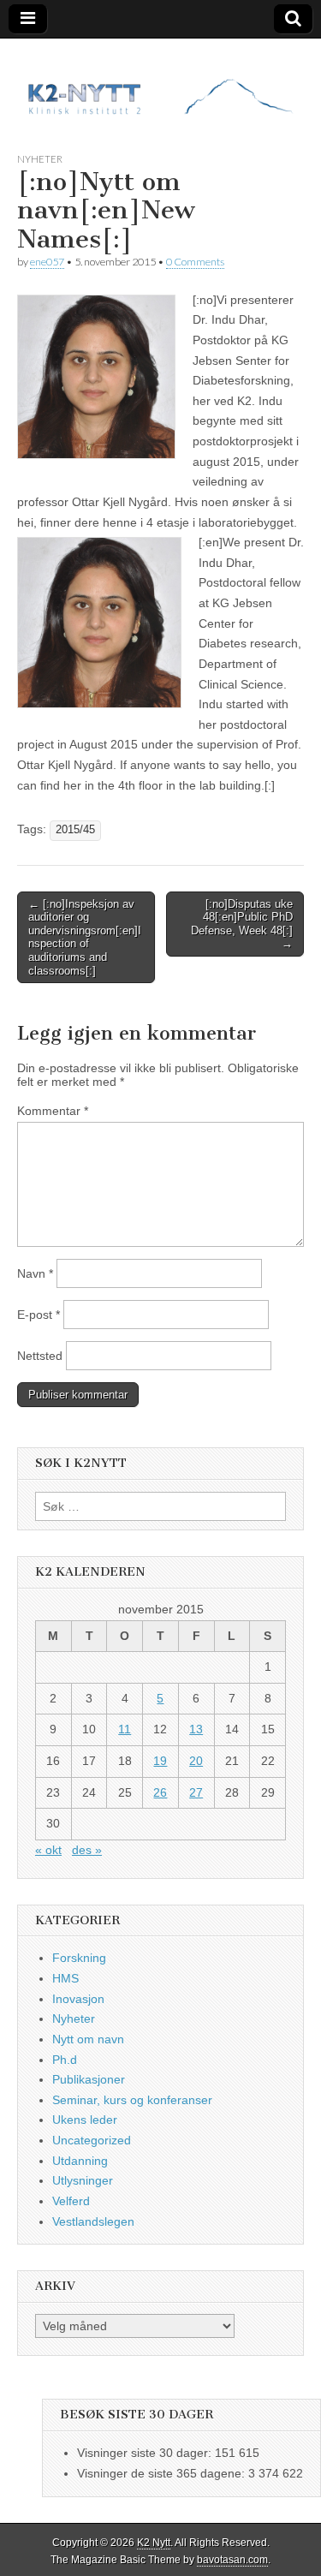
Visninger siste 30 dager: (146, 2453)
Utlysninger (83, 2180)
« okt (48, 1850)
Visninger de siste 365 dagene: (163, 2473)
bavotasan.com (232, 2560)
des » (87, 1850)
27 (196, 1792)
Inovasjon (78, 1999)
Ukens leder (85, 2120)
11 (125, 1729)
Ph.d (65, 2060)
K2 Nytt (154, 2543)
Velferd (71, 2201)
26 (160, 1792)
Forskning (79, 1958)
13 (196, 1729)
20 (196, 1761)
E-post (39, 1315)
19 (160, 1761)
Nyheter (40, 159)
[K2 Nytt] (160, 82)
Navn (35, 1273)
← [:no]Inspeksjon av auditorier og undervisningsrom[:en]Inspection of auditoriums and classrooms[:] (85, 937)
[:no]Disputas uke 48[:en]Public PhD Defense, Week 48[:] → (242, 924)
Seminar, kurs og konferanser (132, 2100)
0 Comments (195, 262)
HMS (65, 1978)
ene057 (47, 262)
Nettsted (40, 1356)
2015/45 (75, 830)
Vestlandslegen (93, 2221)
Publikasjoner (89, 2079)
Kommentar (53, 1111)
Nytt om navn (88, 2039)
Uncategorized (92, 2140)
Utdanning (80, 2161)
